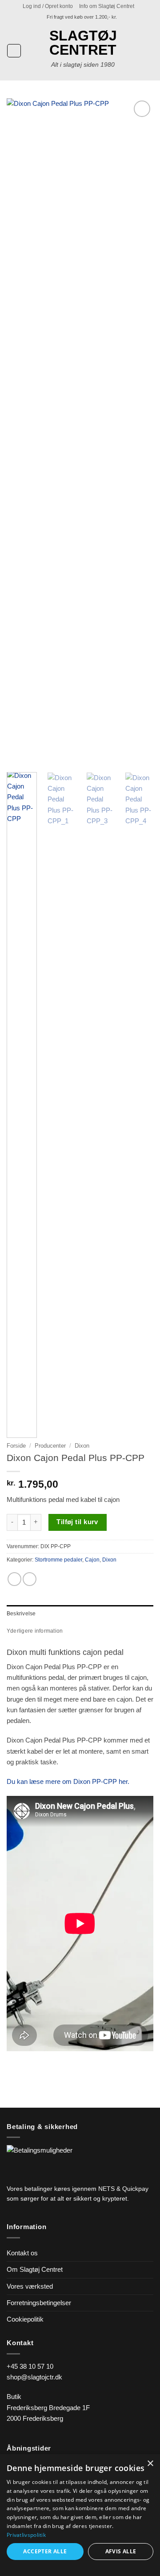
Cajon (92, 1560)
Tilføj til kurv (77, 1522)
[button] (48, 6)
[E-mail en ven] (30, 1579)
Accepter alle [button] (45, 2551)
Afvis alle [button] (121, 2551)
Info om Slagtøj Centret (107, 6)
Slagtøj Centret (83, 43)
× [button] (150, 2464)
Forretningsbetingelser (39, 2303)
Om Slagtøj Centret (35, 2269)
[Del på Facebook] (14, 1579)
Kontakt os (22, 2253)
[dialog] (80, 2515)
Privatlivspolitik (26, 2535)
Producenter (50, 1446)
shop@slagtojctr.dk (34, 2377)
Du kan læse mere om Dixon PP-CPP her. (68, 1781)
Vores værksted (30, 2286)
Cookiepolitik (25, 2319)
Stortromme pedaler (58, 1560)
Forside (16, 1446)
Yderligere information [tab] (35, 1631)
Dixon (82, 1446)
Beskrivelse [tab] (21, 1614)
